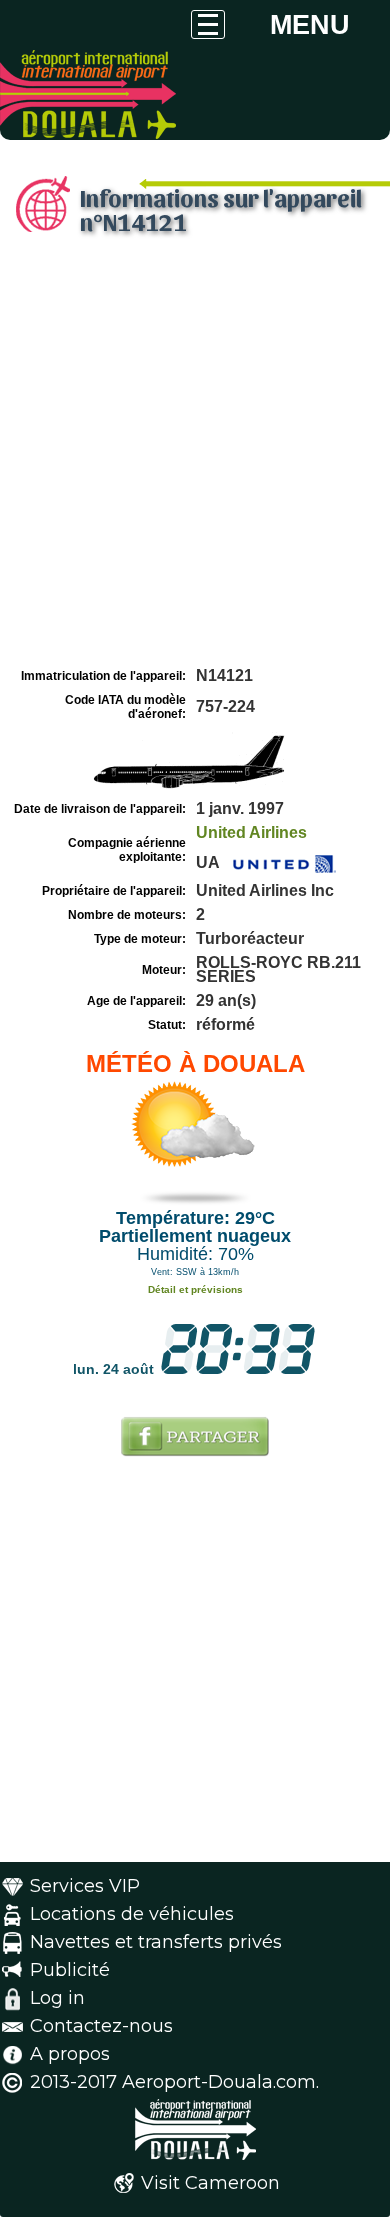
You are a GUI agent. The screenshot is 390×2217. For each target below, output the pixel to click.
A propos (70, 2054)
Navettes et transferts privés (156, 1942)
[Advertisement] (195, 458)
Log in (57, 1998)
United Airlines (251, 832)
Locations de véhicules (132, 1914)
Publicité (70, 1970)
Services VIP (85, 1886)
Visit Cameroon (210, 2183)
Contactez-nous (101, 2026)
